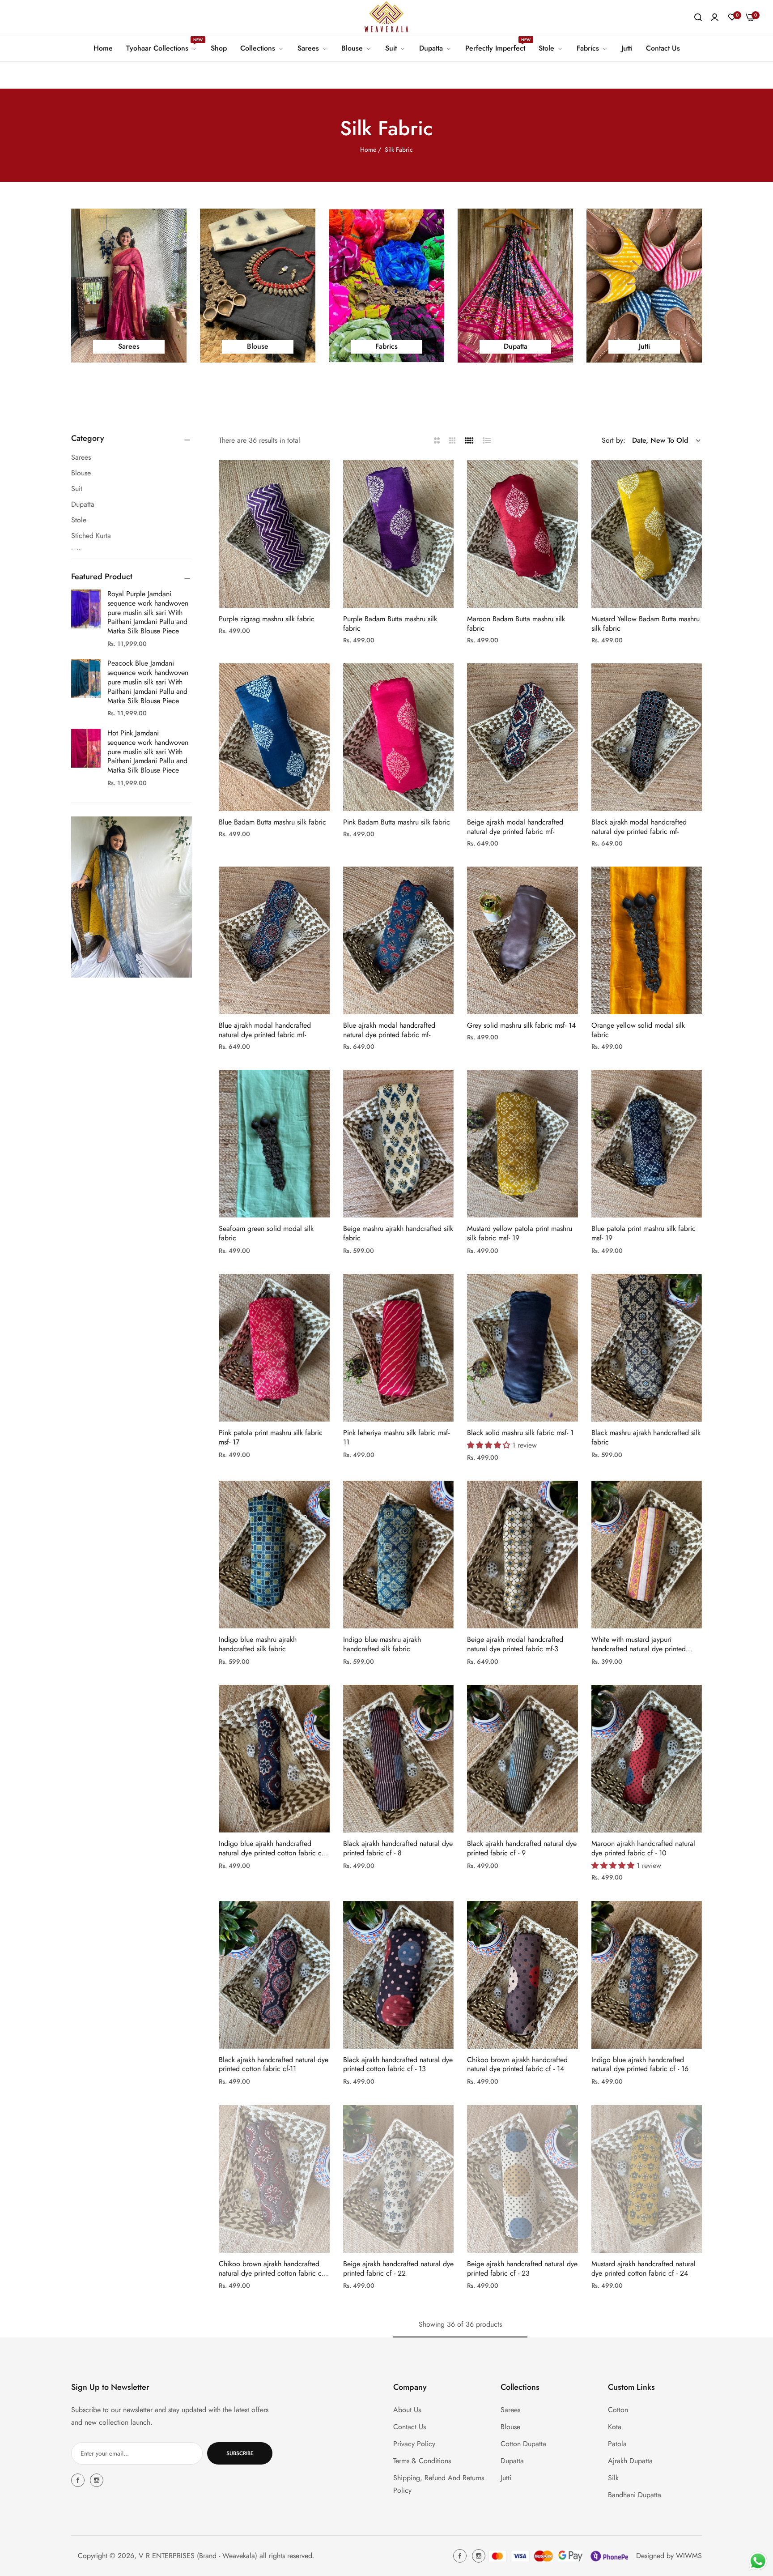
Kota (615, 2427)
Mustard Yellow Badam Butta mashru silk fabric (646, 624)
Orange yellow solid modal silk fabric (638, 1030)
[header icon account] (715, 17)
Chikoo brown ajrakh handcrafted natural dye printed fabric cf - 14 (517, 2065)
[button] (320, 477)
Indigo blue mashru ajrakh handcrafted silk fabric (258, 1645)
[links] (129, 286)
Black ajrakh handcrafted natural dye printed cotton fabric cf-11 (274, 2065)
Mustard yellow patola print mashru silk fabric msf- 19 (520, 1234)
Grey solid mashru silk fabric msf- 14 (521, 1026)
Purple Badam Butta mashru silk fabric (390, 624)
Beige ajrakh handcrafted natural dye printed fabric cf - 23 (522, 2269)
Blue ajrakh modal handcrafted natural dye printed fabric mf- (265, 1030)
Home (368, 150)
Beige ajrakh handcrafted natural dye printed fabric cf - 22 (398, 2269)
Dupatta (512, 2461)
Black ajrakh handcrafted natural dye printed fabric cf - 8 (398, 1849)
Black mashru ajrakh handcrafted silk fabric (646, 1438)
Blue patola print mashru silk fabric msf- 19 (643, 1234)
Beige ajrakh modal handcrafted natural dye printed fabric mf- (515, 827)
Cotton (618, 2410)
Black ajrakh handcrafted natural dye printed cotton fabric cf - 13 (398, 2065)
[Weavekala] (386, 17)
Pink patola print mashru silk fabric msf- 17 (271, 1438)
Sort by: (614, 440)
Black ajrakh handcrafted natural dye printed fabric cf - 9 (522, 1849)
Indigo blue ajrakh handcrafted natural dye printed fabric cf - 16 (640, 2065)
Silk (613, 2478)
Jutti (506, 2478)
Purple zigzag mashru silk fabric (267, 619)
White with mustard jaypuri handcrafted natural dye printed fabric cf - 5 (639, 1645)
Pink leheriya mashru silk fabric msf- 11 (396, 1438)
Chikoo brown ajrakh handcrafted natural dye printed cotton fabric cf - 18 (273, 2269)
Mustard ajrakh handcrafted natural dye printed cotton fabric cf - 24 (643, 2269)
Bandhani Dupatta (635, 2495)
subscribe (240, 2453)
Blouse (510, 2427)
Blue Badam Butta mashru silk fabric (272, 822)
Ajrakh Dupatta (630, 2461)
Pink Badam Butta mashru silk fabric (397, 822)
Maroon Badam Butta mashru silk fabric (516, 624)
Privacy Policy (414, 2444)
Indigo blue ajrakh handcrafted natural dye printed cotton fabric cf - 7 (273, 1849)
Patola (617, 2444)
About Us (407, 2410)
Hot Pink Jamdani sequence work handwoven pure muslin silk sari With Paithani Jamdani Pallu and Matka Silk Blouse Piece (148, 752)
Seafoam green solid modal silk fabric (266, 1234)
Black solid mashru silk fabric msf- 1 (520, 1433)
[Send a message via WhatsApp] (758, 2561)
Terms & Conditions (422, 2461)
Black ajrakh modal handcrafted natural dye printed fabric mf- (639, 827)
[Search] (698, 17)
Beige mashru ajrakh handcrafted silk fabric (398, 1234)
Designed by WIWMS (669, 2556)
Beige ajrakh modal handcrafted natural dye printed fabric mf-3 (515, 1645)
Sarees (510, 2410)
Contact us (410, 2427)
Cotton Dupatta (523, 2444)
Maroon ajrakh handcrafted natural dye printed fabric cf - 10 (643, 1849)
